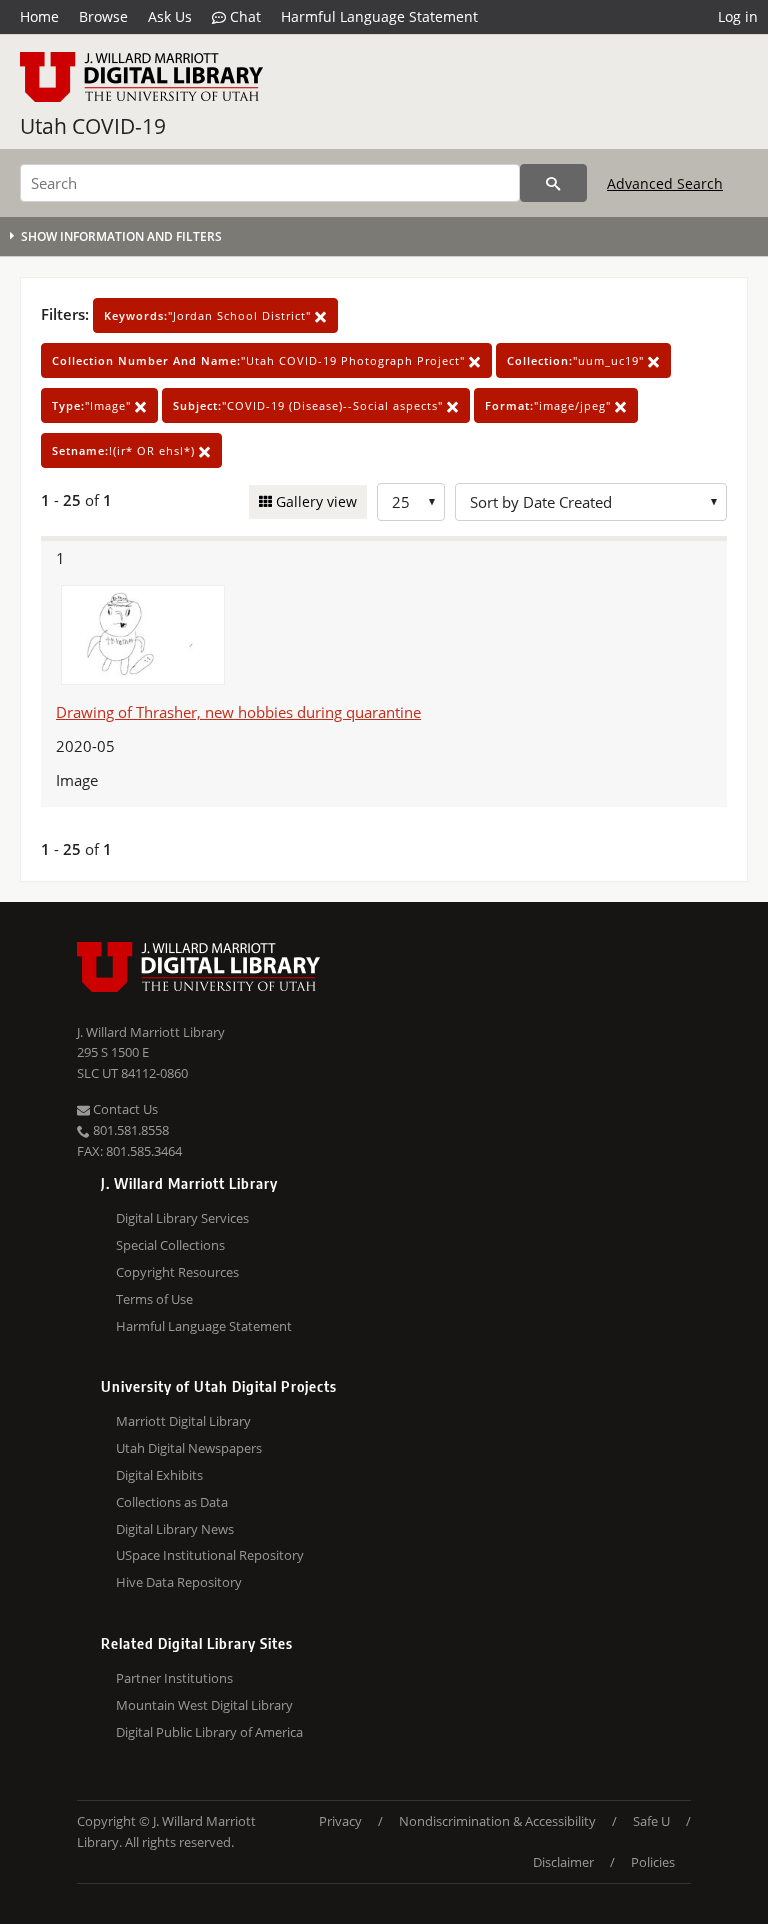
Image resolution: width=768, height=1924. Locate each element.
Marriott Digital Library (183, 1421)
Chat (243, 16)
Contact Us (124, 1109)
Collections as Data (172, 1502)
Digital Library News (175, 1529)
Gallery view (314, 501)
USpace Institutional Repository (210, 1555)
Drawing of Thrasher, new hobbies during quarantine (238, 712)
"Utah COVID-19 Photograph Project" (260, 360)
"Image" (93, 405)
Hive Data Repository (179, 1582)
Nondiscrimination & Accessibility (497, 1821)
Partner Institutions (174, 1678)
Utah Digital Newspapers (189, 1448)
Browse (103, 16)
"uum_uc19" (577, 360)
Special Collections (170, 1245)
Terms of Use (154, 1299)
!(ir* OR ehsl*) (125, 450)
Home (39, 16)
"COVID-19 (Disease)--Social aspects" (310, 405)
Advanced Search (665, 183)
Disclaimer (563, 1862)
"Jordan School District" (209, 315)
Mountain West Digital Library (204, 1705)
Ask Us (170, 16)
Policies (653, 1862)
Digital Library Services (182, 1218)
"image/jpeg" (550, 405)
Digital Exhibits (159, 1475)
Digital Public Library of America (209, 1732)
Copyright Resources (177, 1272)
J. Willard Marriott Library (151, 1032)
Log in (738, 16)
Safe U (651, 1821)
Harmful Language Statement (379, 16)
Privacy (340, 1821)
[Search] (553, 183)
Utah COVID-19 (93, 126)
